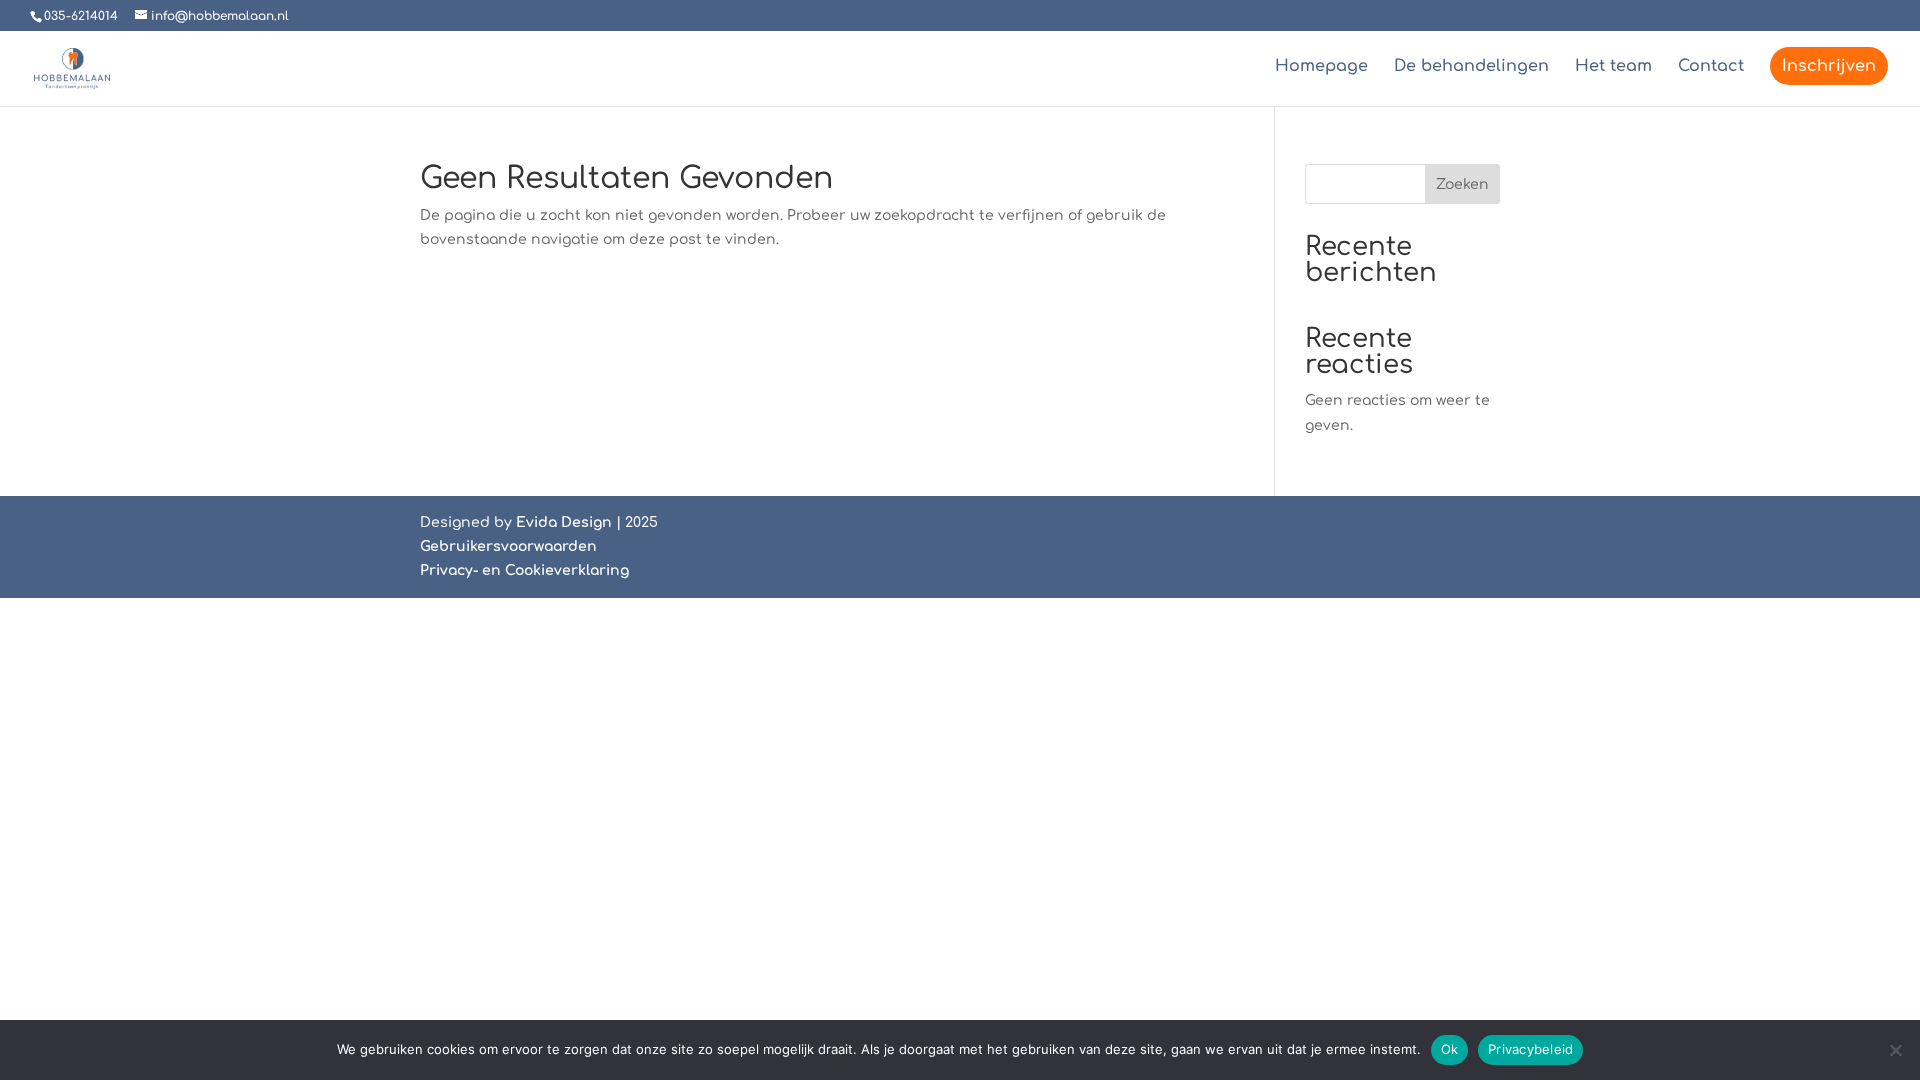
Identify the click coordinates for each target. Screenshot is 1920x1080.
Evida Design (564, 522)
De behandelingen (1471, 67)
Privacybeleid (1530, 1049)
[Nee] (1895, 1050)
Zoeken (1462, 184)
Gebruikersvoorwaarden (508, 546)
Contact (1711, 67)
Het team (1613, 67)
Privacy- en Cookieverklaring (524, 570)
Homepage (1321, 67)
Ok (1450, 1049)
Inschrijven (1829, 66)
